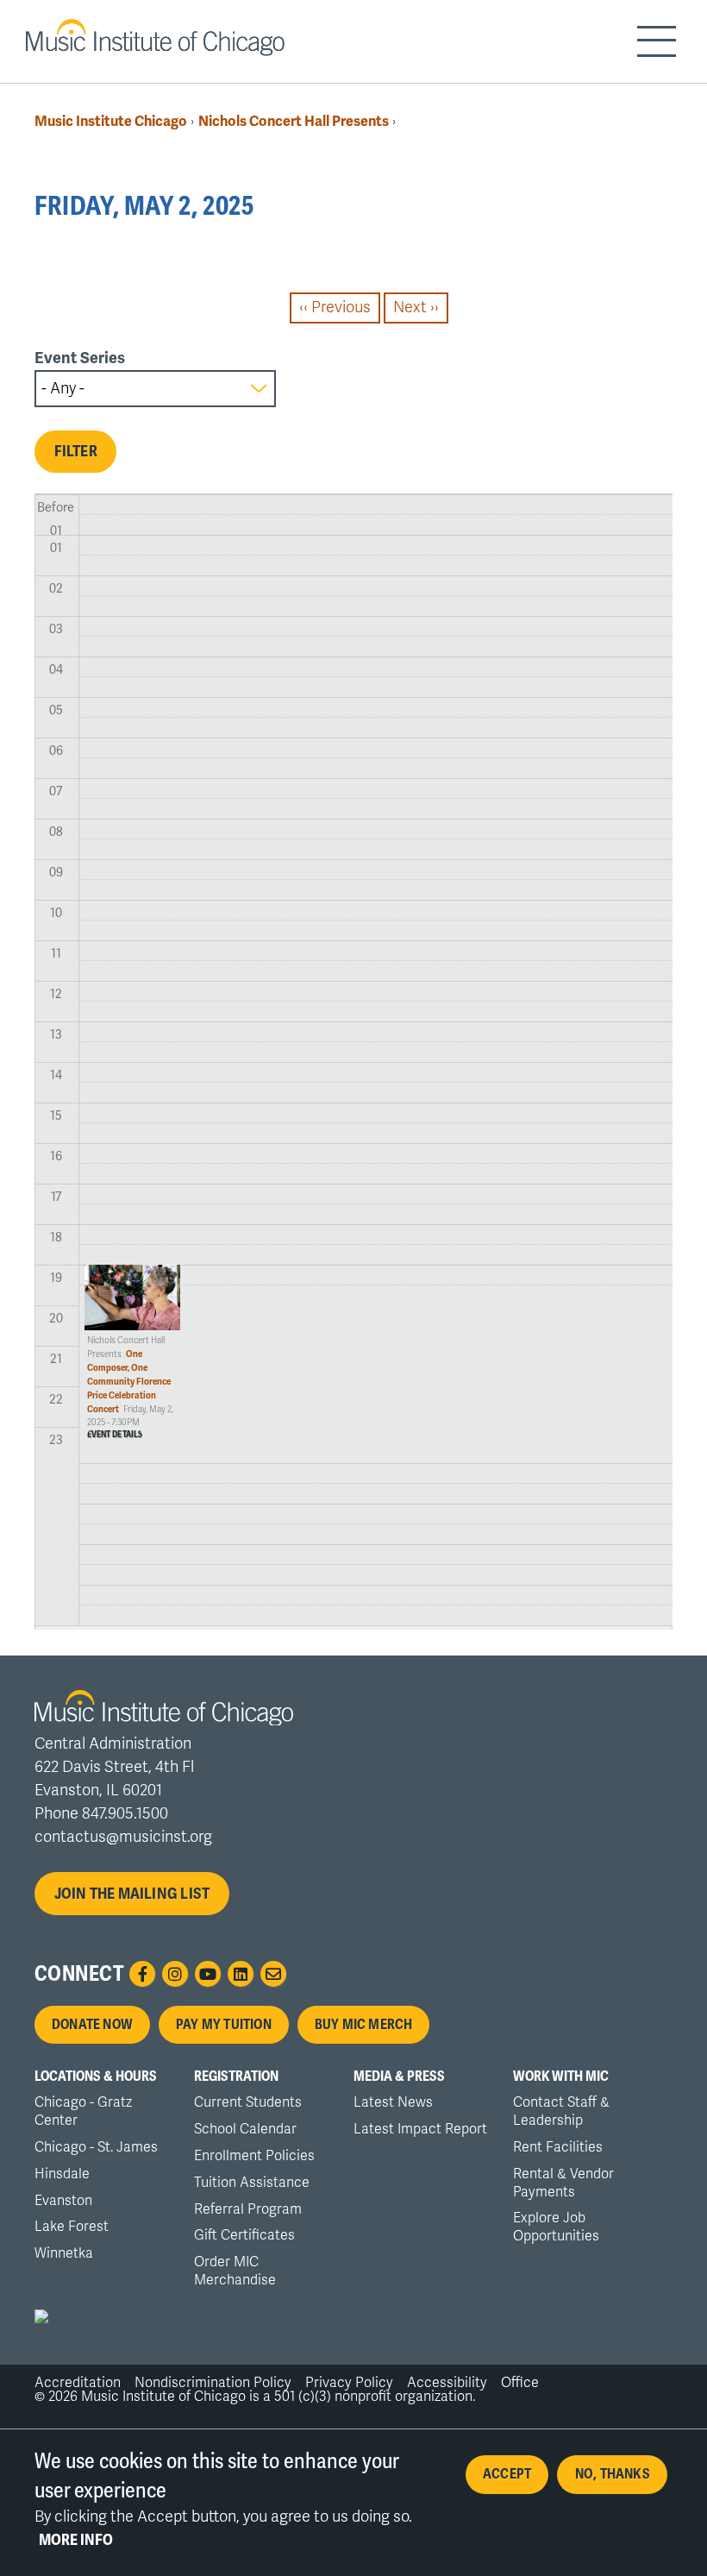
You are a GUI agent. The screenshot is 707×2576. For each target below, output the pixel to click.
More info (76, 2540)
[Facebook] (142, 1974)
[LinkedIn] (241, 1974)
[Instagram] (175, 1974)
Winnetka (64, 2253)
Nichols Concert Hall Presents (294, 121)
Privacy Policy (349, 2383)
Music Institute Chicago (111, 121)
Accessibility (447, 2383)
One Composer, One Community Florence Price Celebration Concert (129, 1382)
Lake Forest (72, 2227)
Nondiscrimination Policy (213, 2383)
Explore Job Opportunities (556, 2227)
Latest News (393, 2102)
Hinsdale (62, 2174)
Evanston (63, 2201)
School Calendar (245, 2129)
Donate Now (92, 2025)
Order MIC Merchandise (235, 2271)
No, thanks (613, 2474)
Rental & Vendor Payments (563, 2183)
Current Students (248, 2102)
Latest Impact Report (420, 2129)
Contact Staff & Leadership (561, 2111)
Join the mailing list (132, 1894)
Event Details (115, 1435)
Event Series (80, 358)
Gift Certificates (244, 2235)
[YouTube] (208, 1974)
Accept (507, 2474)
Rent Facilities (558, 2147)
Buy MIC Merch (364, 2025)
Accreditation (78, 2383)
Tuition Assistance (252, 2183)
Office (520, 2383)
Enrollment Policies (254, 2156)
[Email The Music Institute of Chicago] (273, 1974)
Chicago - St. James (96, 2147)
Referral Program (248, 2209)
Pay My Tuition (224, 2025)
